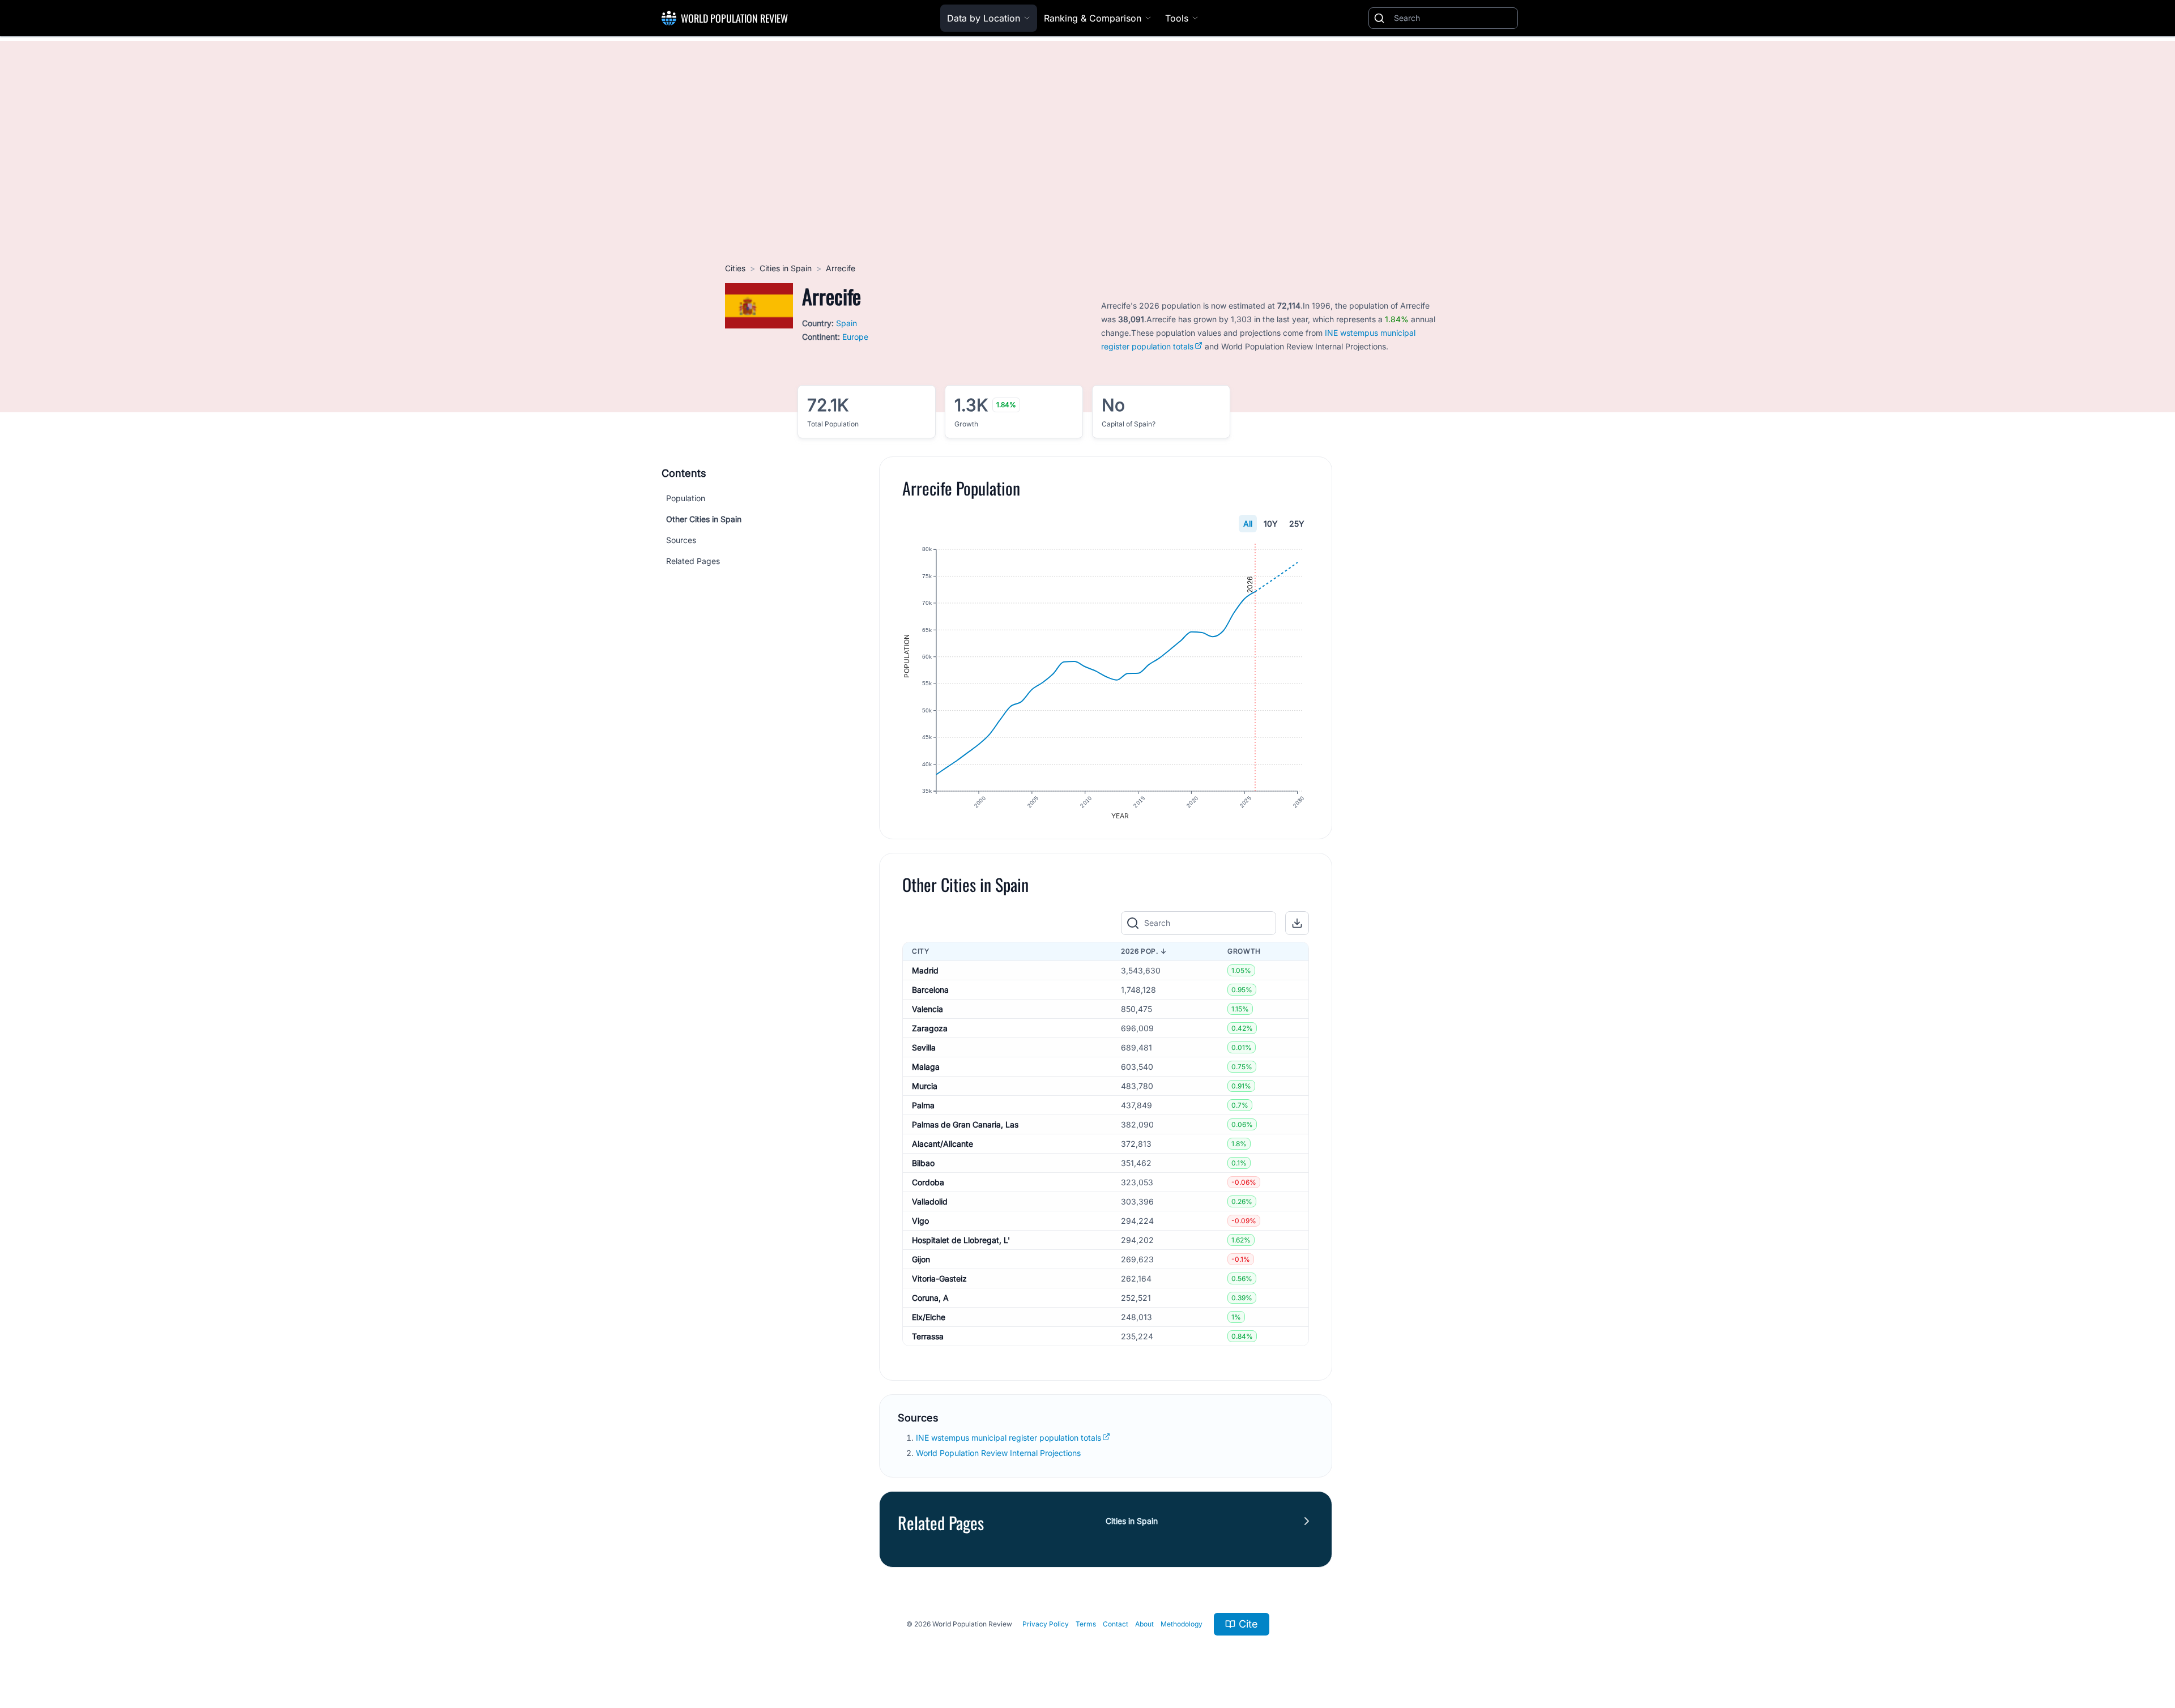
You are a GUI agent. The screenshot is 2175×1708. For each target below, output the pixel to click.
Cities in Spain (786, 268)
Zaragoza (930, 1028)
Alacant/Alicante (942, 1144)
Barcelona (930, 990)
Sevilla (924, 1047)
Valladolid (930, 1201)
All (1248, 524)
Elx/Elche (929, 1317)
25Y (1297, 524)
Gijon (921, 1259)
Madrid (925, 970)
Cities (735, 268)
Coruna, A (930, 1298)
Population (686, 498)
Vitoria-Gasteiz (939, 1278)
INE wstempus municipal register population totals (1008, 1438)
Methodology (1182, 1624)
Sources (681, 540)
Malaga (926, 1067)
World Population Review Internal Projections (998, 1453)
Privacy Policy (1046, 1624)
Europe (855, 337)
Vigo (920, 1221)
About (1144, 1624)
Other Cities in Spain (704, 519)
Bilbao (923, 1163)
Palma (923, 1105)
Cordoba (928, 1182)
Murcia (925, 1086)
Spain (846, 323)
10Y (1271, 524)
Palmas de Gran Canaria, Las (965, 1124)
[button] (1297, 923)
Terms (1086, 1624)
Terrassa (928, 1336)
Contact (1116, 1624)
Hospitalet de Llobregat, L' (961, 1240)
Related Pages (693, 561)
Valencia (927, 1009)
